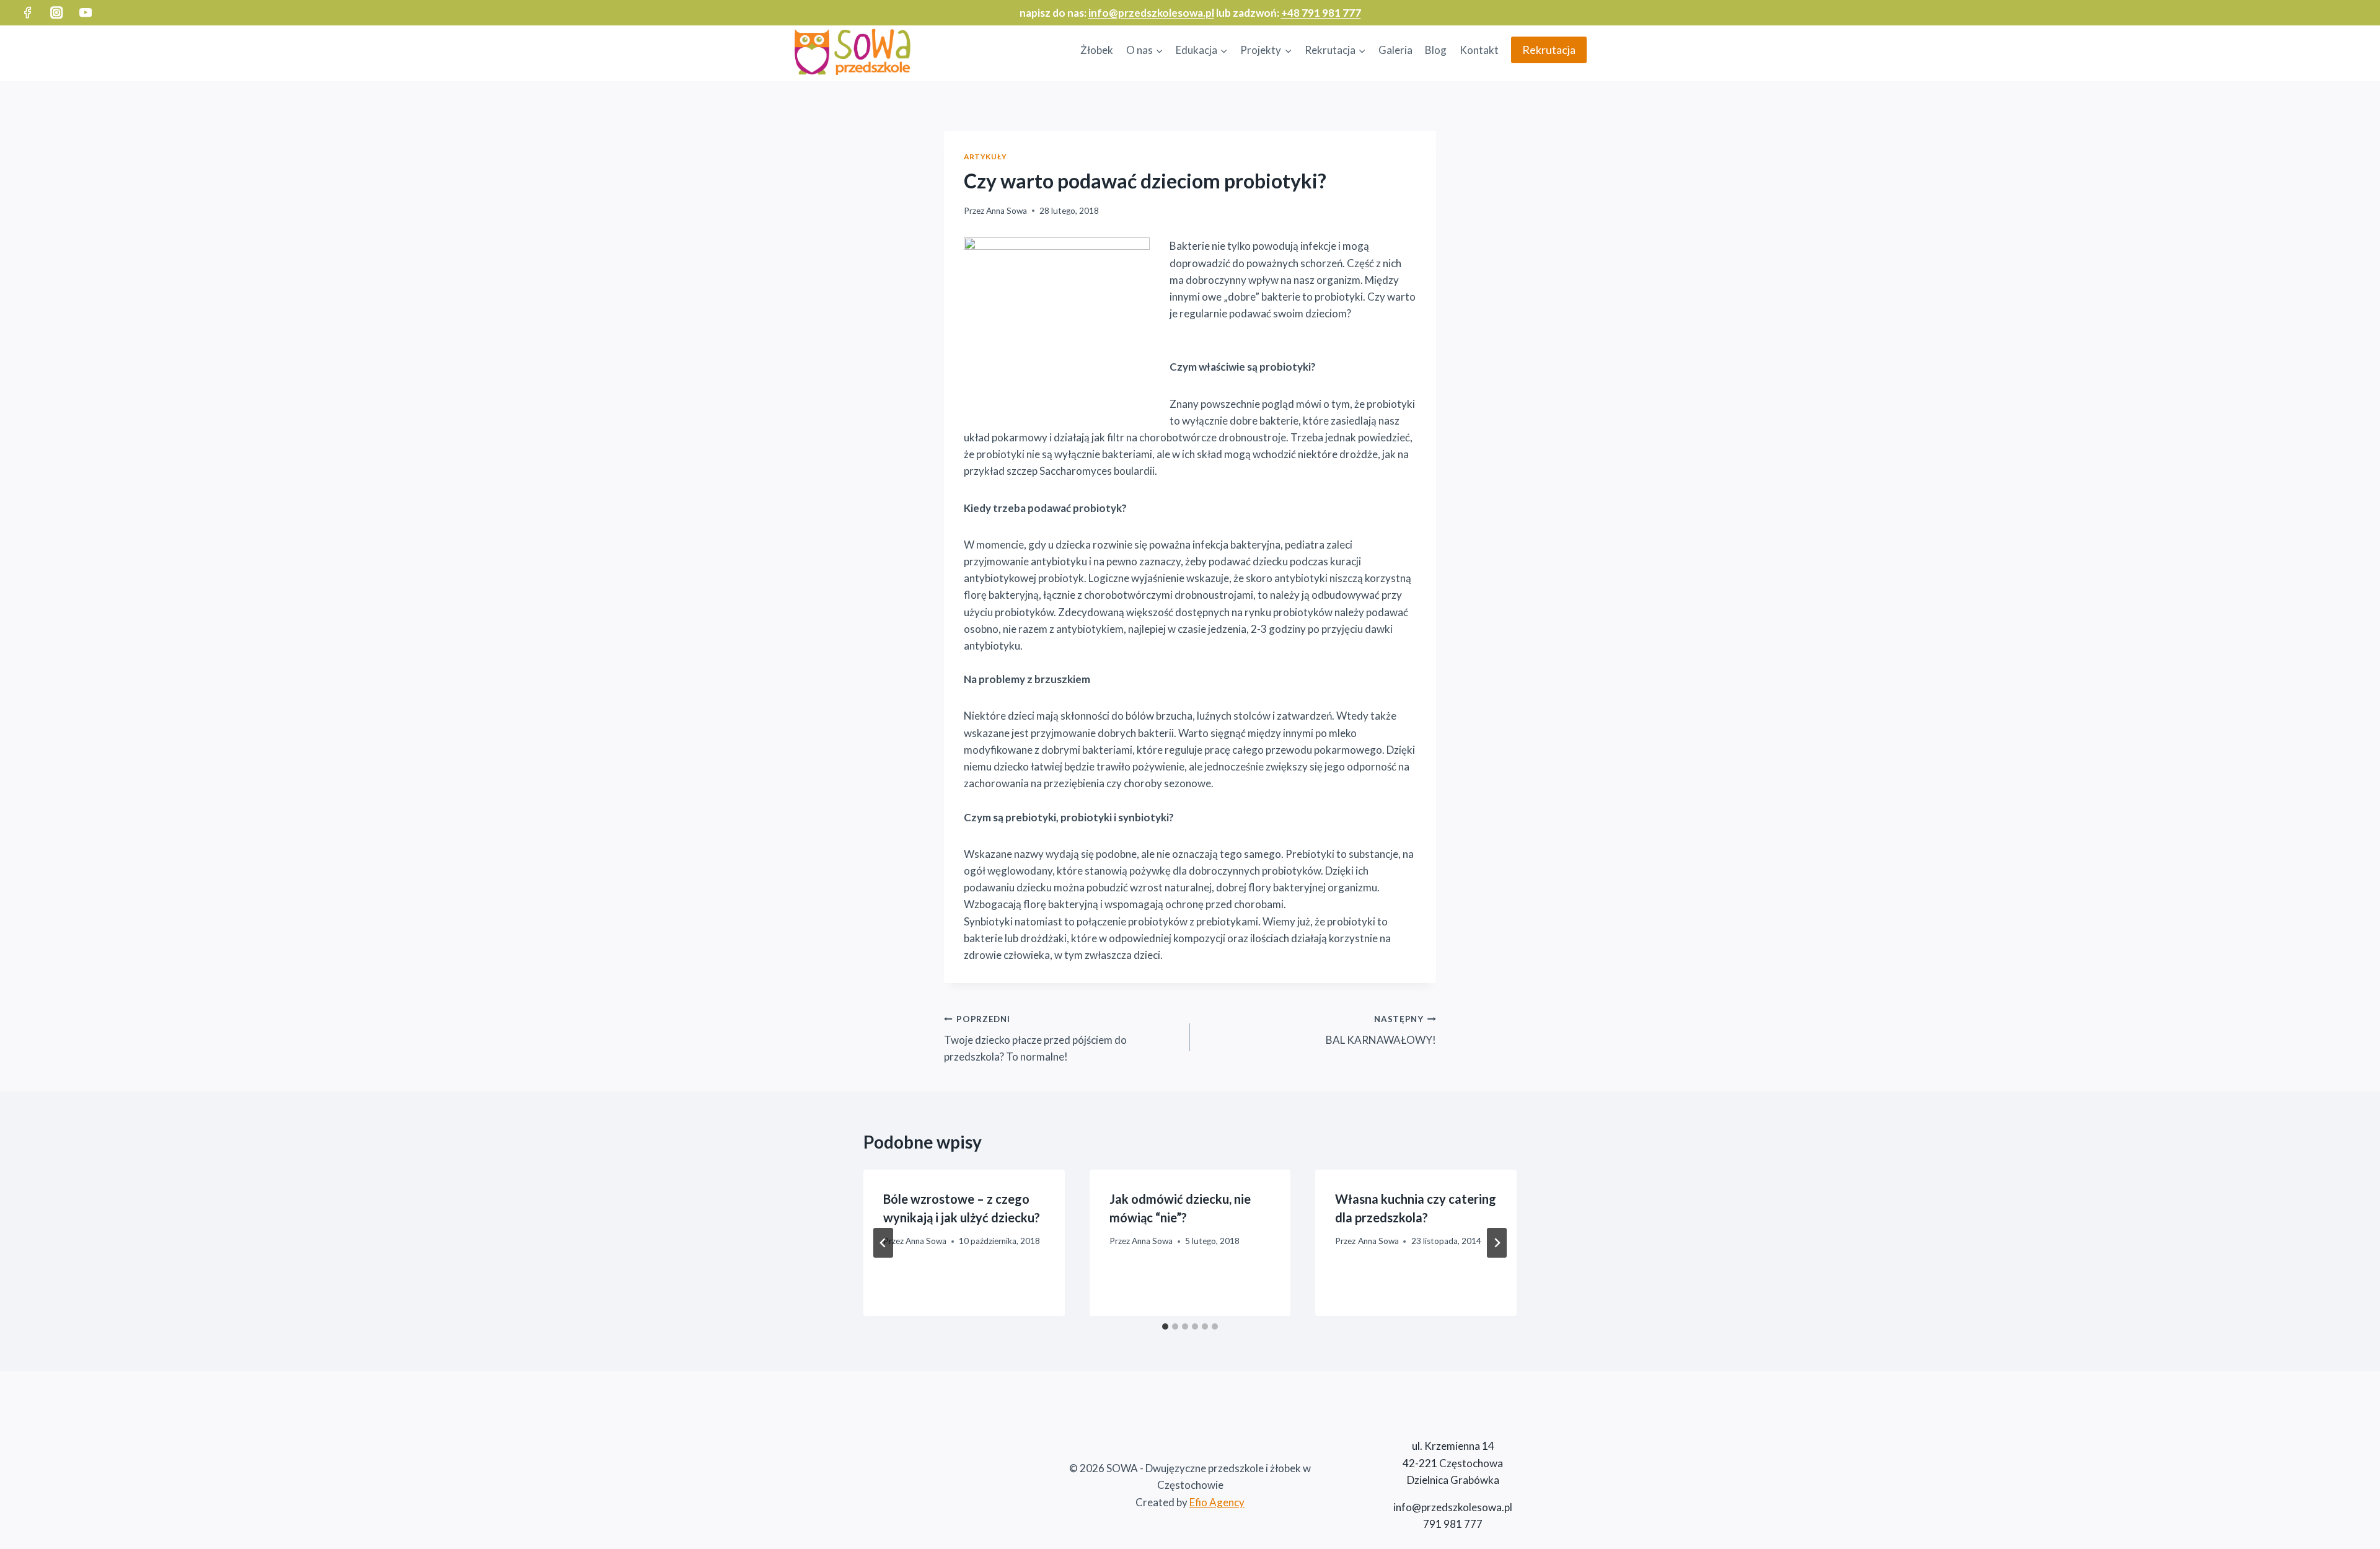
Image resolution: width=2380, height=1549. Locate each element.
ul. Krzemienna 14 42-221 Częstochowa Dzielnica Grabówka (1453, 1463)
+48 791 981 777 (1321, 13)
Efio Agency (1217, 1502)
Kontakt (1479, 50)
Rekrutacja (1549, 50)
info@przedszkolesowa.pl (1151, 13)
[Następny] (1497, 1243)
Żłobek (1097, 50)
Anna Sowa (1007, 211)
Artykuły (985, 157)
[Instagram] (57, 13)
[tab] (1165, 1326)
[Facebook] (28, 13)
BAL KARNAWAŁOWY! (1381, 1030)
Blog (1436, 50)
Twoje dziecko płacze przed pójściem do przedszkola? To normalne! (1035, 1039)
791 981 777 (1453, 1524)
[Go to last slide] (883, 1243)
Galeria (1395, 50)
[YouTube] (86, 13)
